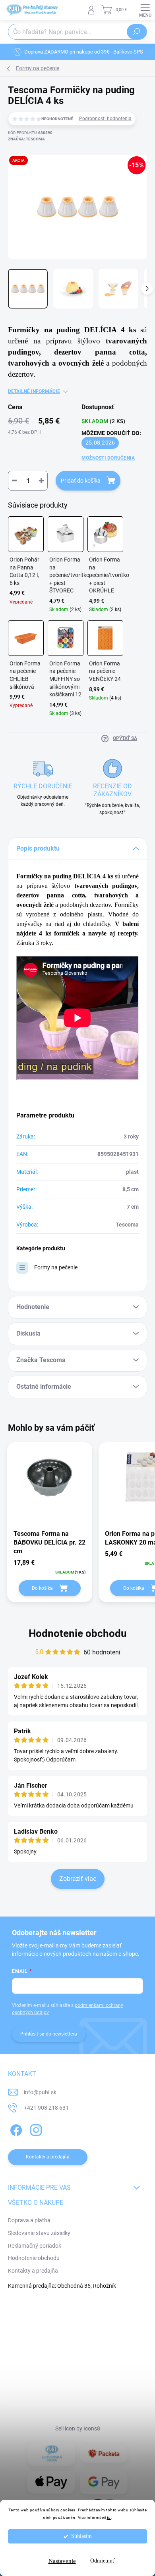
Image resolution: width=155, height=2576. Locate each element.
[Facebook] (15, 2129)
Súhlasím (81, 2536)
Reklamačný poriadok (35, 2246)
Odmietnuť (103, 2561)
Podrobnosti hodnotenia (105, 119)
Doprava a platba (29, 2220)
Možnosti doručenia (108, 458)
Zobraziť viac (78, 1879)
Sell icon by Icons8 (78, 2428)
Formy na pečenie (56, 1267)
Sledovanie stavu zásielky (39, 2233)
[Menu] (145, 10)
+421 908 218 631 (46, 2108)
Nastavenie (62, 2561)
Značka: (26, 139)
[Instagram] (35, 2129)
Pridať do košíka (81, 481)
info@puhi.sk (40, 2092)
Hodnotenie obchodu (78, 1633)
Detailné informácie (34, 391)
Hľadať (137, 32)
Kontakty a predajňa (33, 2271)
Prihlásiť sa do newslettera (49, 2034)
